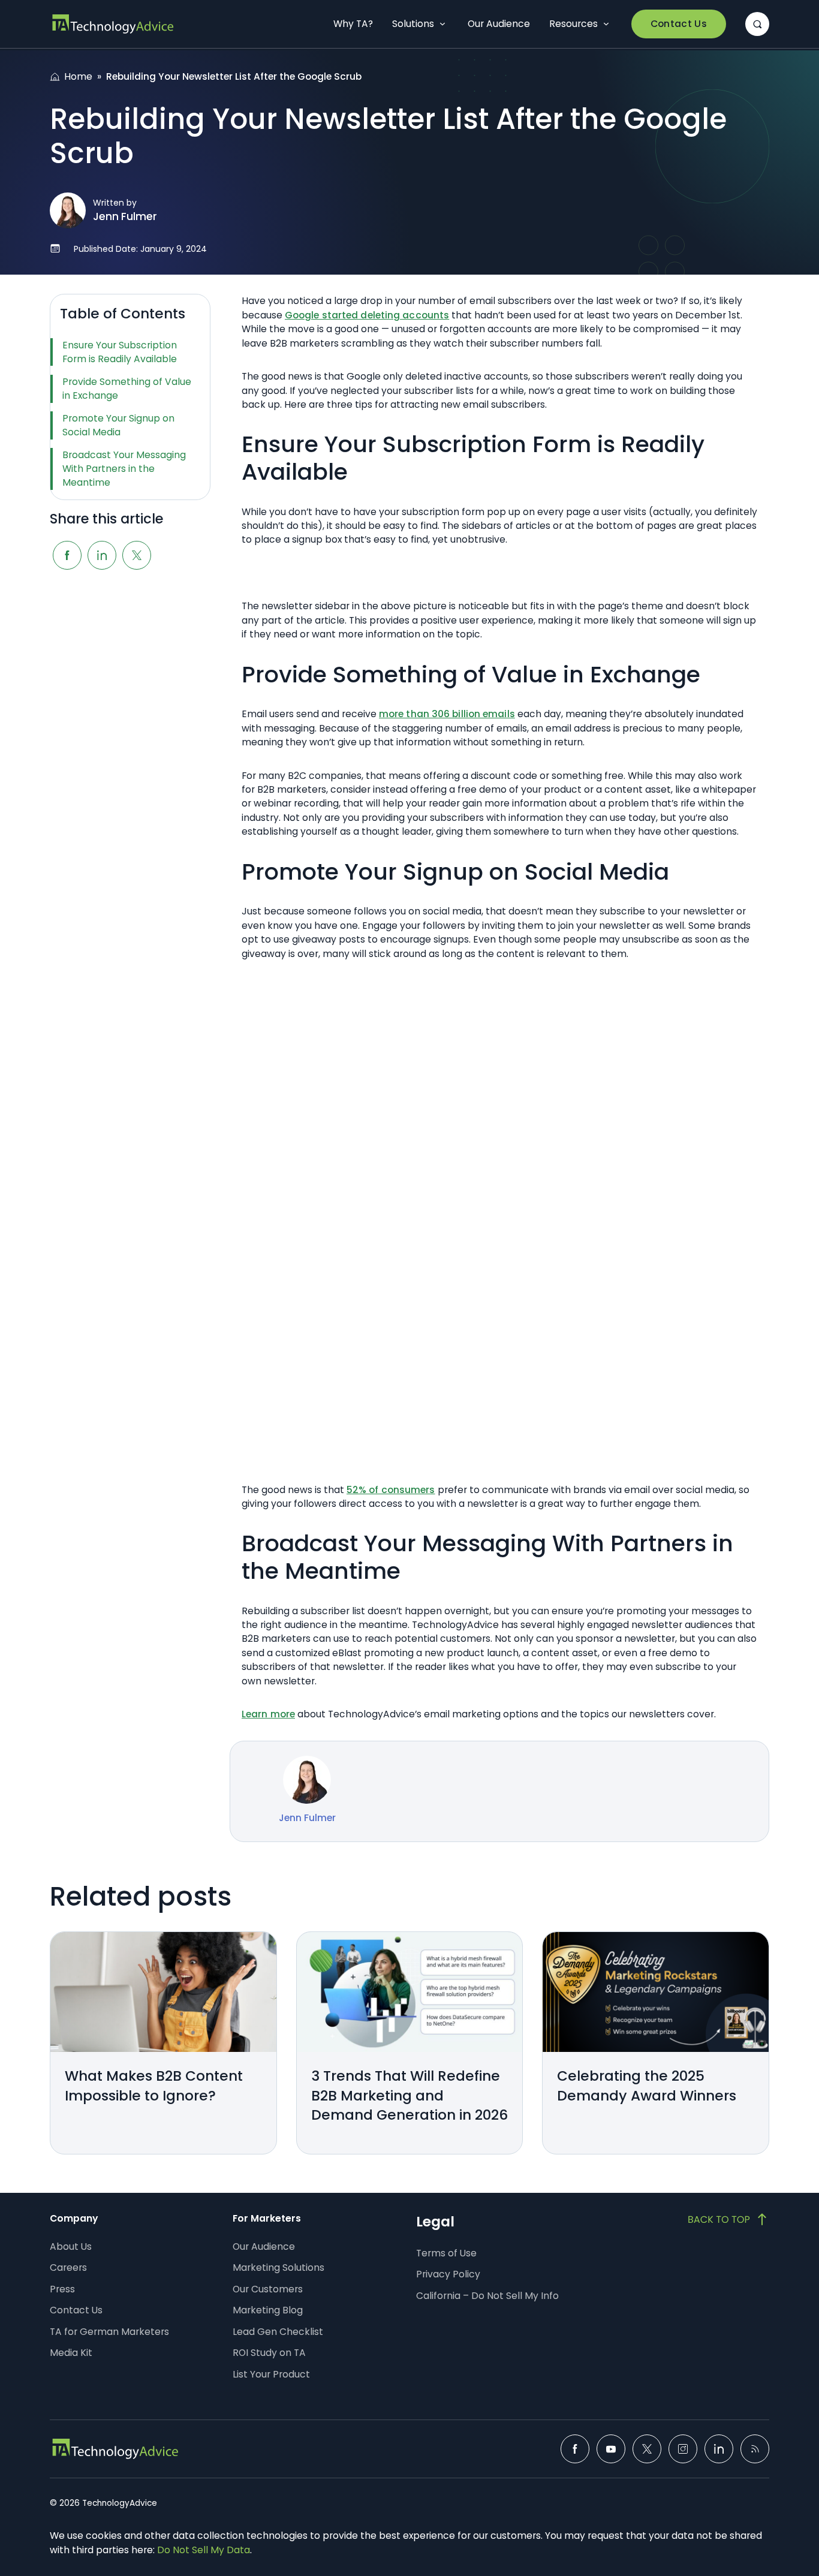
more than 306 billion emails (447, 714)
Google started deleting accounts (367, 315)
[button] (757, 24)
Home (78, 76)
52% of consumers (391, 1490)
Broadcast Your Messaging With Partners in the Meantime (124, 469)
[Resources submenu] (606, 24)
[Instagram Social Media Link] (683, 2449)
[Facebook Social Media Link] (575, 2449)
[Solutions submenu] (442, 24)
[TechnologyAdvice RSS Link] (755, 2449)
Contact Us (679, 24)
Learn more (268, 1714)
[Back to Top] (728, 2219)
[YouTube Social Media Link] (611, 2449)
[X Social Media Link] (647, 2449)
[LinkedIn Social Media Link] (719, 2449)
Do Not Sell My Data (204, 2550)
